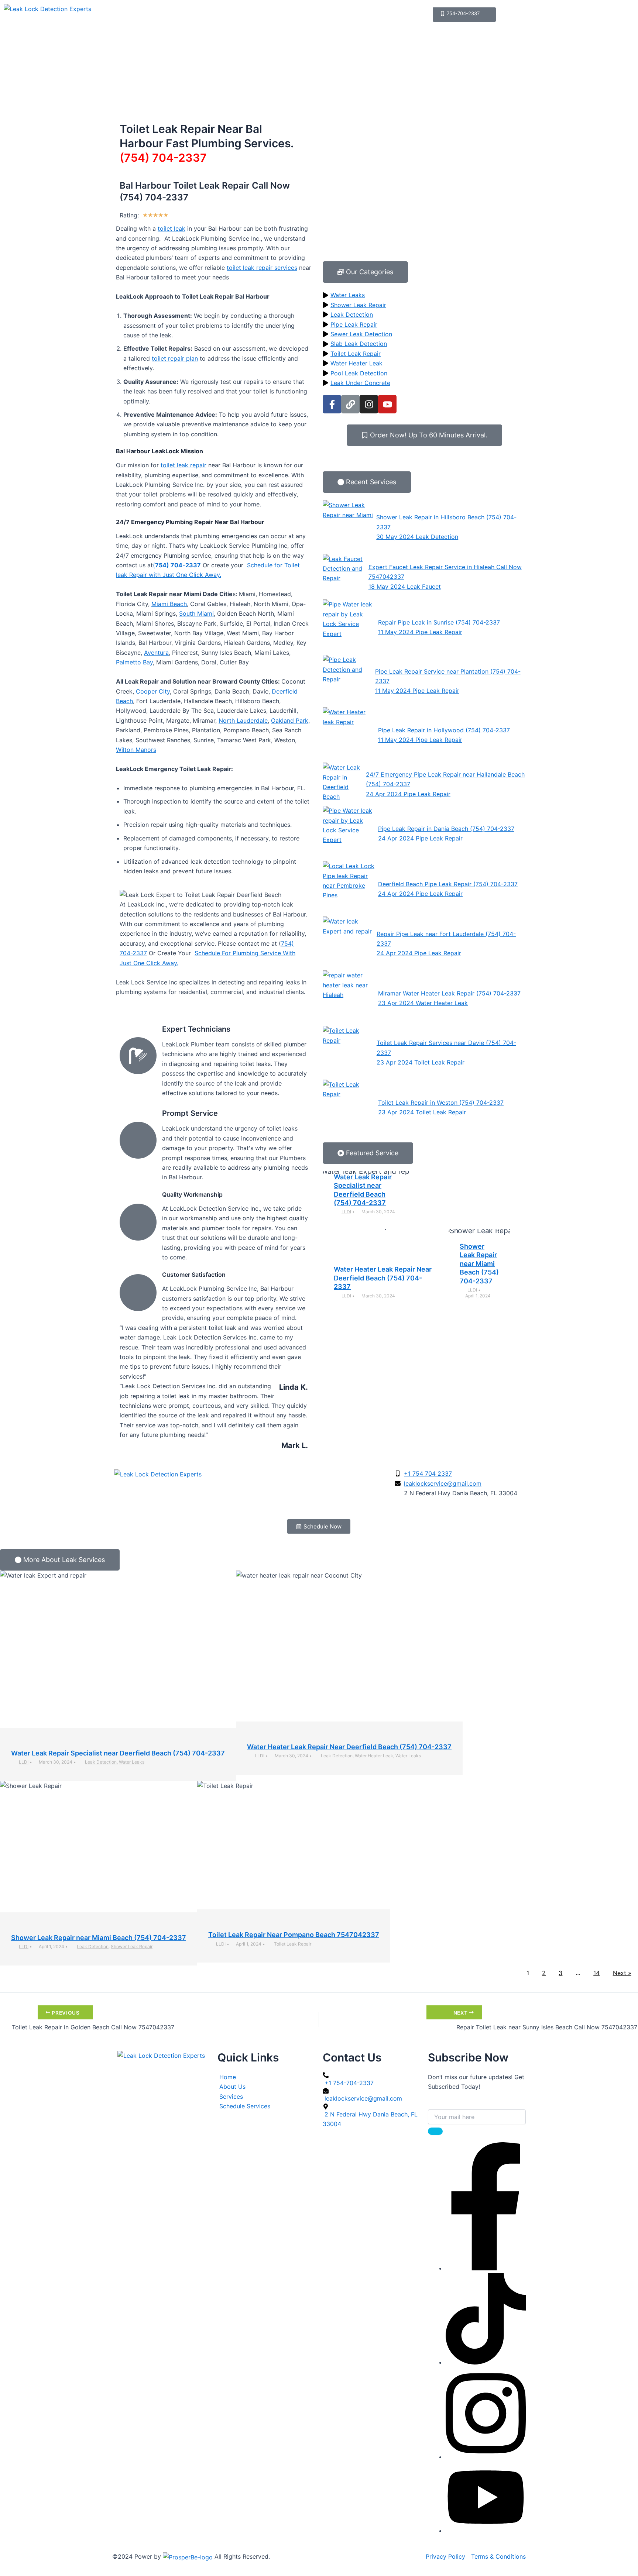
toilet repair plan (175, 358)
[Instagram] (486, 2457)
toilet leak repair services (262, 268)
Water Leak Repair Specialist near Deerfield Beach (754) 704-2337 (118, 1753)
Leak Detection (101, 1762)
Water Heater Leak (374, 1756)
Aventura (156, 653)
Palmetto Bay (134, 662)
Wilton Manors (136, 750)
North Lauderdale (243, 720)
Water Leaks (132, 1762)
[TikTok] (486, 2362)
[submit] (435, 2131)
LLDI (346, 1212)
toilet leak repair (183, 465)
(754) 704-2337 (163, 158)
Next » (622, 1973)
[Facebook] (486, 2268)
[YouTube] (486, 2531)
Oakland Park (290, 720)
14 (596, 1973)
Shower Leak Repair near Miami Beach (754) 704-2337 (479, 1264)
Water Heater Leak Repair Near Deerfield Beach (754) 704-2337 (383, 1278)
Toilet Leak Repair (293, 1944)
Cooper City (153, 691)
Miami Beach (169, 604)
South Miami (196, 613)
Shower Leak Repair (132, 1946)
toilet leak (171, 228)
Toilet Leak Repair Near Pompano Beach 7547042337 (294, 1935)
